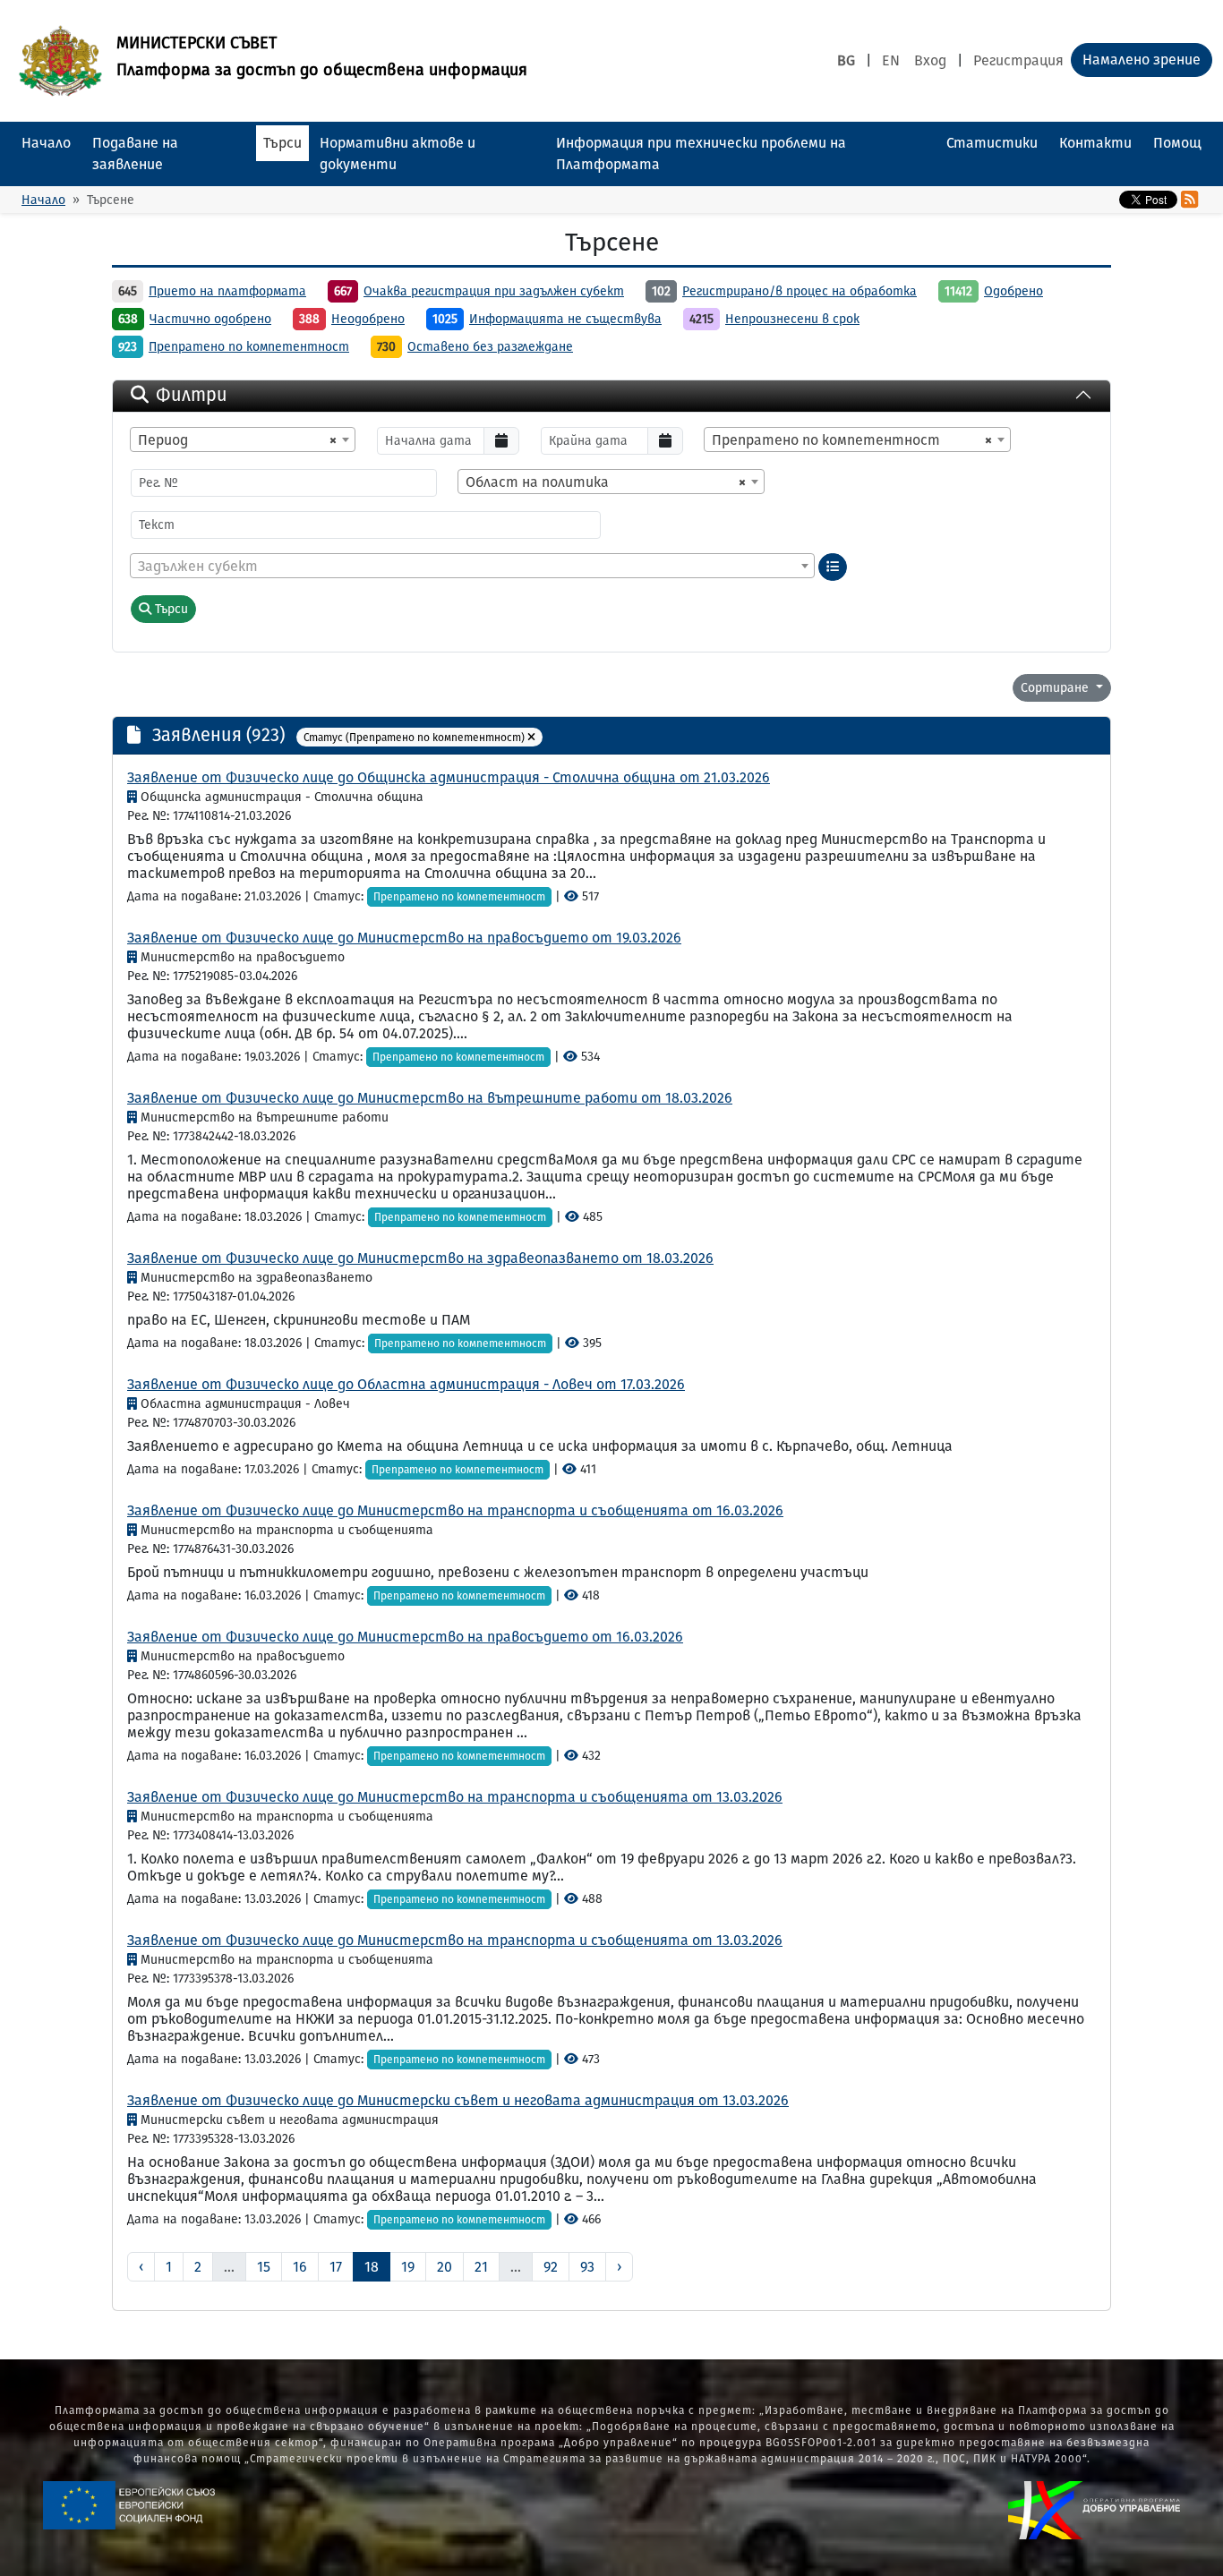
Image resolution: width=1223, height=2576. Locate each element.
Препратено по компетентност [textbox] (852, 440)
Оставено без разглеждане (490, 347)
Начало (46, 143)
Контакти (1095, 143)
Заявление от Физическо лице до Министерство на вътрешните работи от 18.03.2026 (430, 1098)
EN (891, 60)
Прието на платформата (227, 291)
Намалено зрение (1142, 60)
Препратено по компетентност (249, 347)
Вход (930, 60)
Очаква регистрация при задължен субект (494, 291)
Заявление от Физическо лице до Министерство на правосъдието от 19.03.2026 (404, 938)
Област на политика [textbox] (606, 482)
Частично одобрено (210, 319)
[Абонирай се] (1189, 200)
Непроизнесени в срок (792, 319)
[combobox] (243, 439)
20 (445, 2267)
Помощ (1177, 143)
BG (846, 60)
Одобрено (1013, 291)
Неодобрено (368, 319)
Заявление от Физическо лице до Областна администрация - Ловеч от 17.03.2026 (406, 1384)
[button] (531, 738)
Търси (282, 143)
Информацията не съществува (565, 319)
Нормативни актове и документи (398, 154)
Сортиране (1056, 688)
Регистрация (1018, 60)
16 (300, 2267)
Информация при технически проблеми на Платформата (701, 154)
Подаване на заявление (135, 154)
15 (264, 2267)
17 (336, 2267)
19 (408, 2267)
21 (481, 2267)
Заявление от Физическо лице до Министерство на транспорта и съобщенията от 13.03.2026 (455, 1797)
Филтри (192, 395)
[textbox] (472, 567)
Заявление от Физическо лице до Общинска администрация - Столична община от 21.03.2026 (449, 777)
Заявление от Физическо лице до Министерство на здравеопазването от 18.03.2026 (420, 1258)
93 (587, 2267)
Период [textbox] (237, 440)
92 (551, 2267)
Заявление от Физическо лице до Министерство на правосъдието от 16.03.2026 (405, 1637)
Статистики (992, 143)
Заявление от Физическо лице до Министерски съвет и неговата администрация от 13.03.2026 (458, 2100)
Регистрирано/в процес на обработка (800, 291)
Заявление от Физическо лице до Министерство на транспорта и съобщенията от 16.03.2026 (455, 1510)
